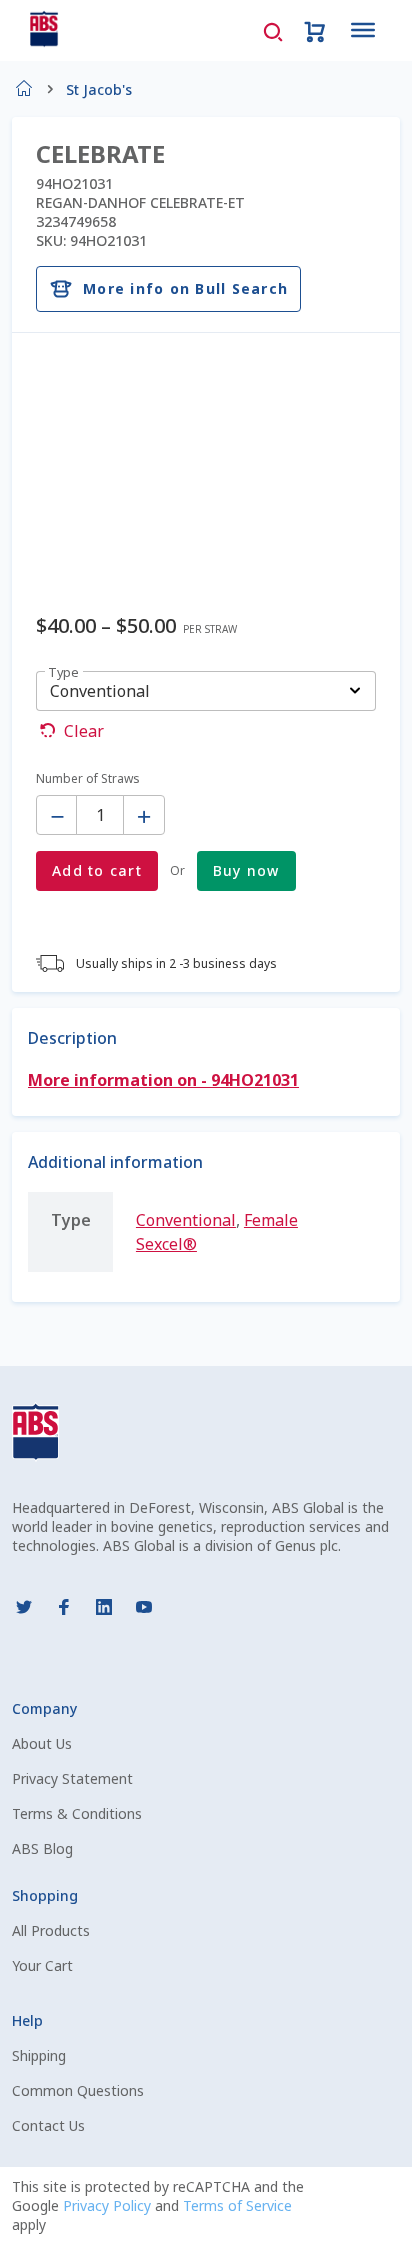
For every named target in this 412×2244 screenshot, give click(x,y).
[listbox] (206, 691)
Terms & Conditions (77, 1813)
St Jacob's (99, 89)
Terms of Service (237, 2205)
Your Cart (42, 1965)
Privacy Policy (109, 2205)
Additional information (115, 1162)
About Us (42, 1743)
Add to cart (97, 870)
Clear (84, 731)
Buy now (246, 870)
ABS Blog (42, 1848)
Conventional (186, 1220)
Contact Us (48, 2125)
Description (72, 1038)
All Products (51, 1930)
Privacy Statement (72, 1778)
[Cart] (315, 30)
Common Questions (78, 2090)
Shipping (39, 2055)
